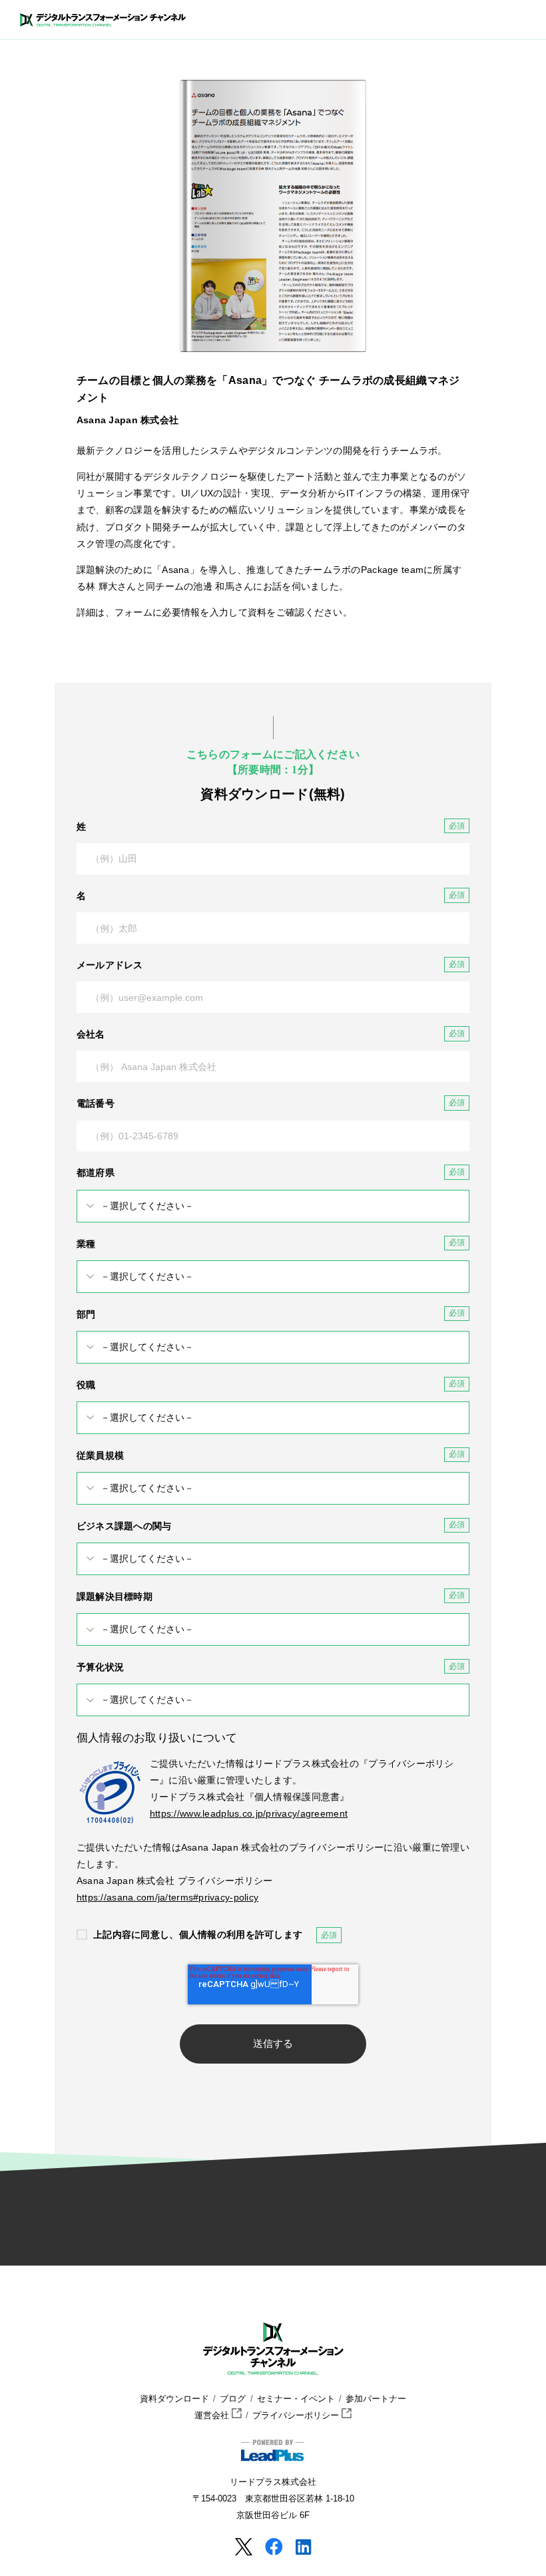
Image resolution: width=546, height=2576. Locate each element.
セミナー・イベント (296, 2399)
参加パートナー (376, 2399)
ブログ (233, 2399)
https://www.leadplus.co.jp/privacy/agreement (249, 1813)
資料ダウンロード (174, 2399)
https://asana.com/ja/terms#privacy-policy (167, 1897)
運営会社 (213, 2416)
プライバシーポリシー (297, 2416)
